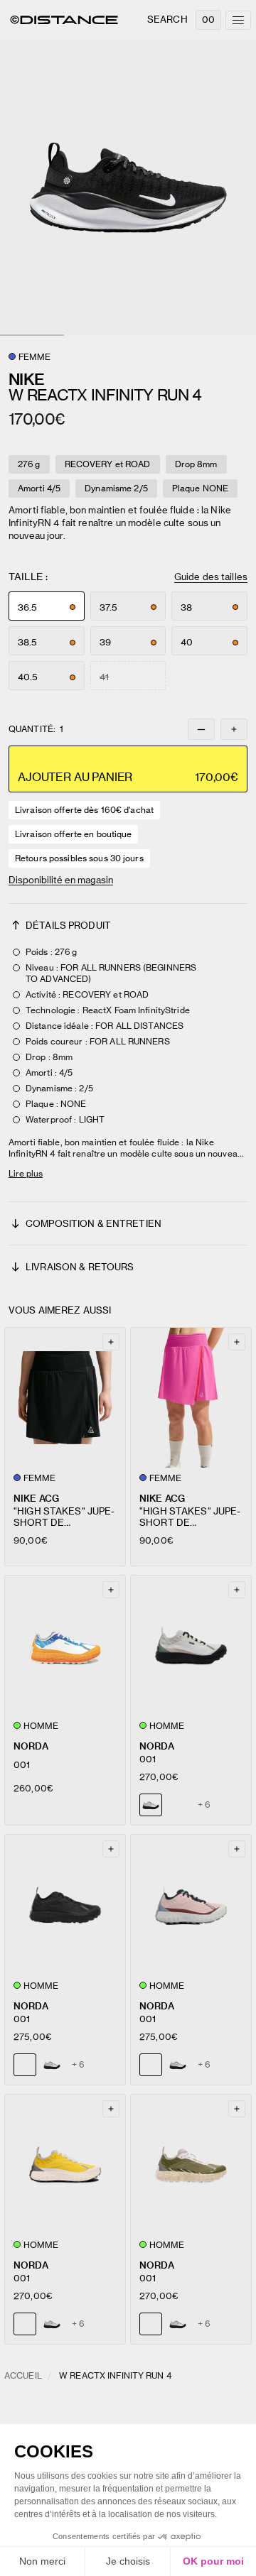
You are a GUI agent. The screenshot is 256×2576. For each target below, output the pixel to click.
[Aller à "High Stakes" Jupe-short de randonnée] (65, 1398)
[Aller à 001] (65, 1646)
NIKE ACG (36, 1499)
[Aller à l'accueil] (64, 20)
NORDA (31, 1746)
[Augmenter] (234, 729)
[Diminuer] (201, 729)
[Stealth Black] (178, 1805)
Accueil (23, 2375)
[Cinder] (52, 2065)
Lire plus (26, 1173)
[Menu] (238, 20)
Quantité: (36, 729)
